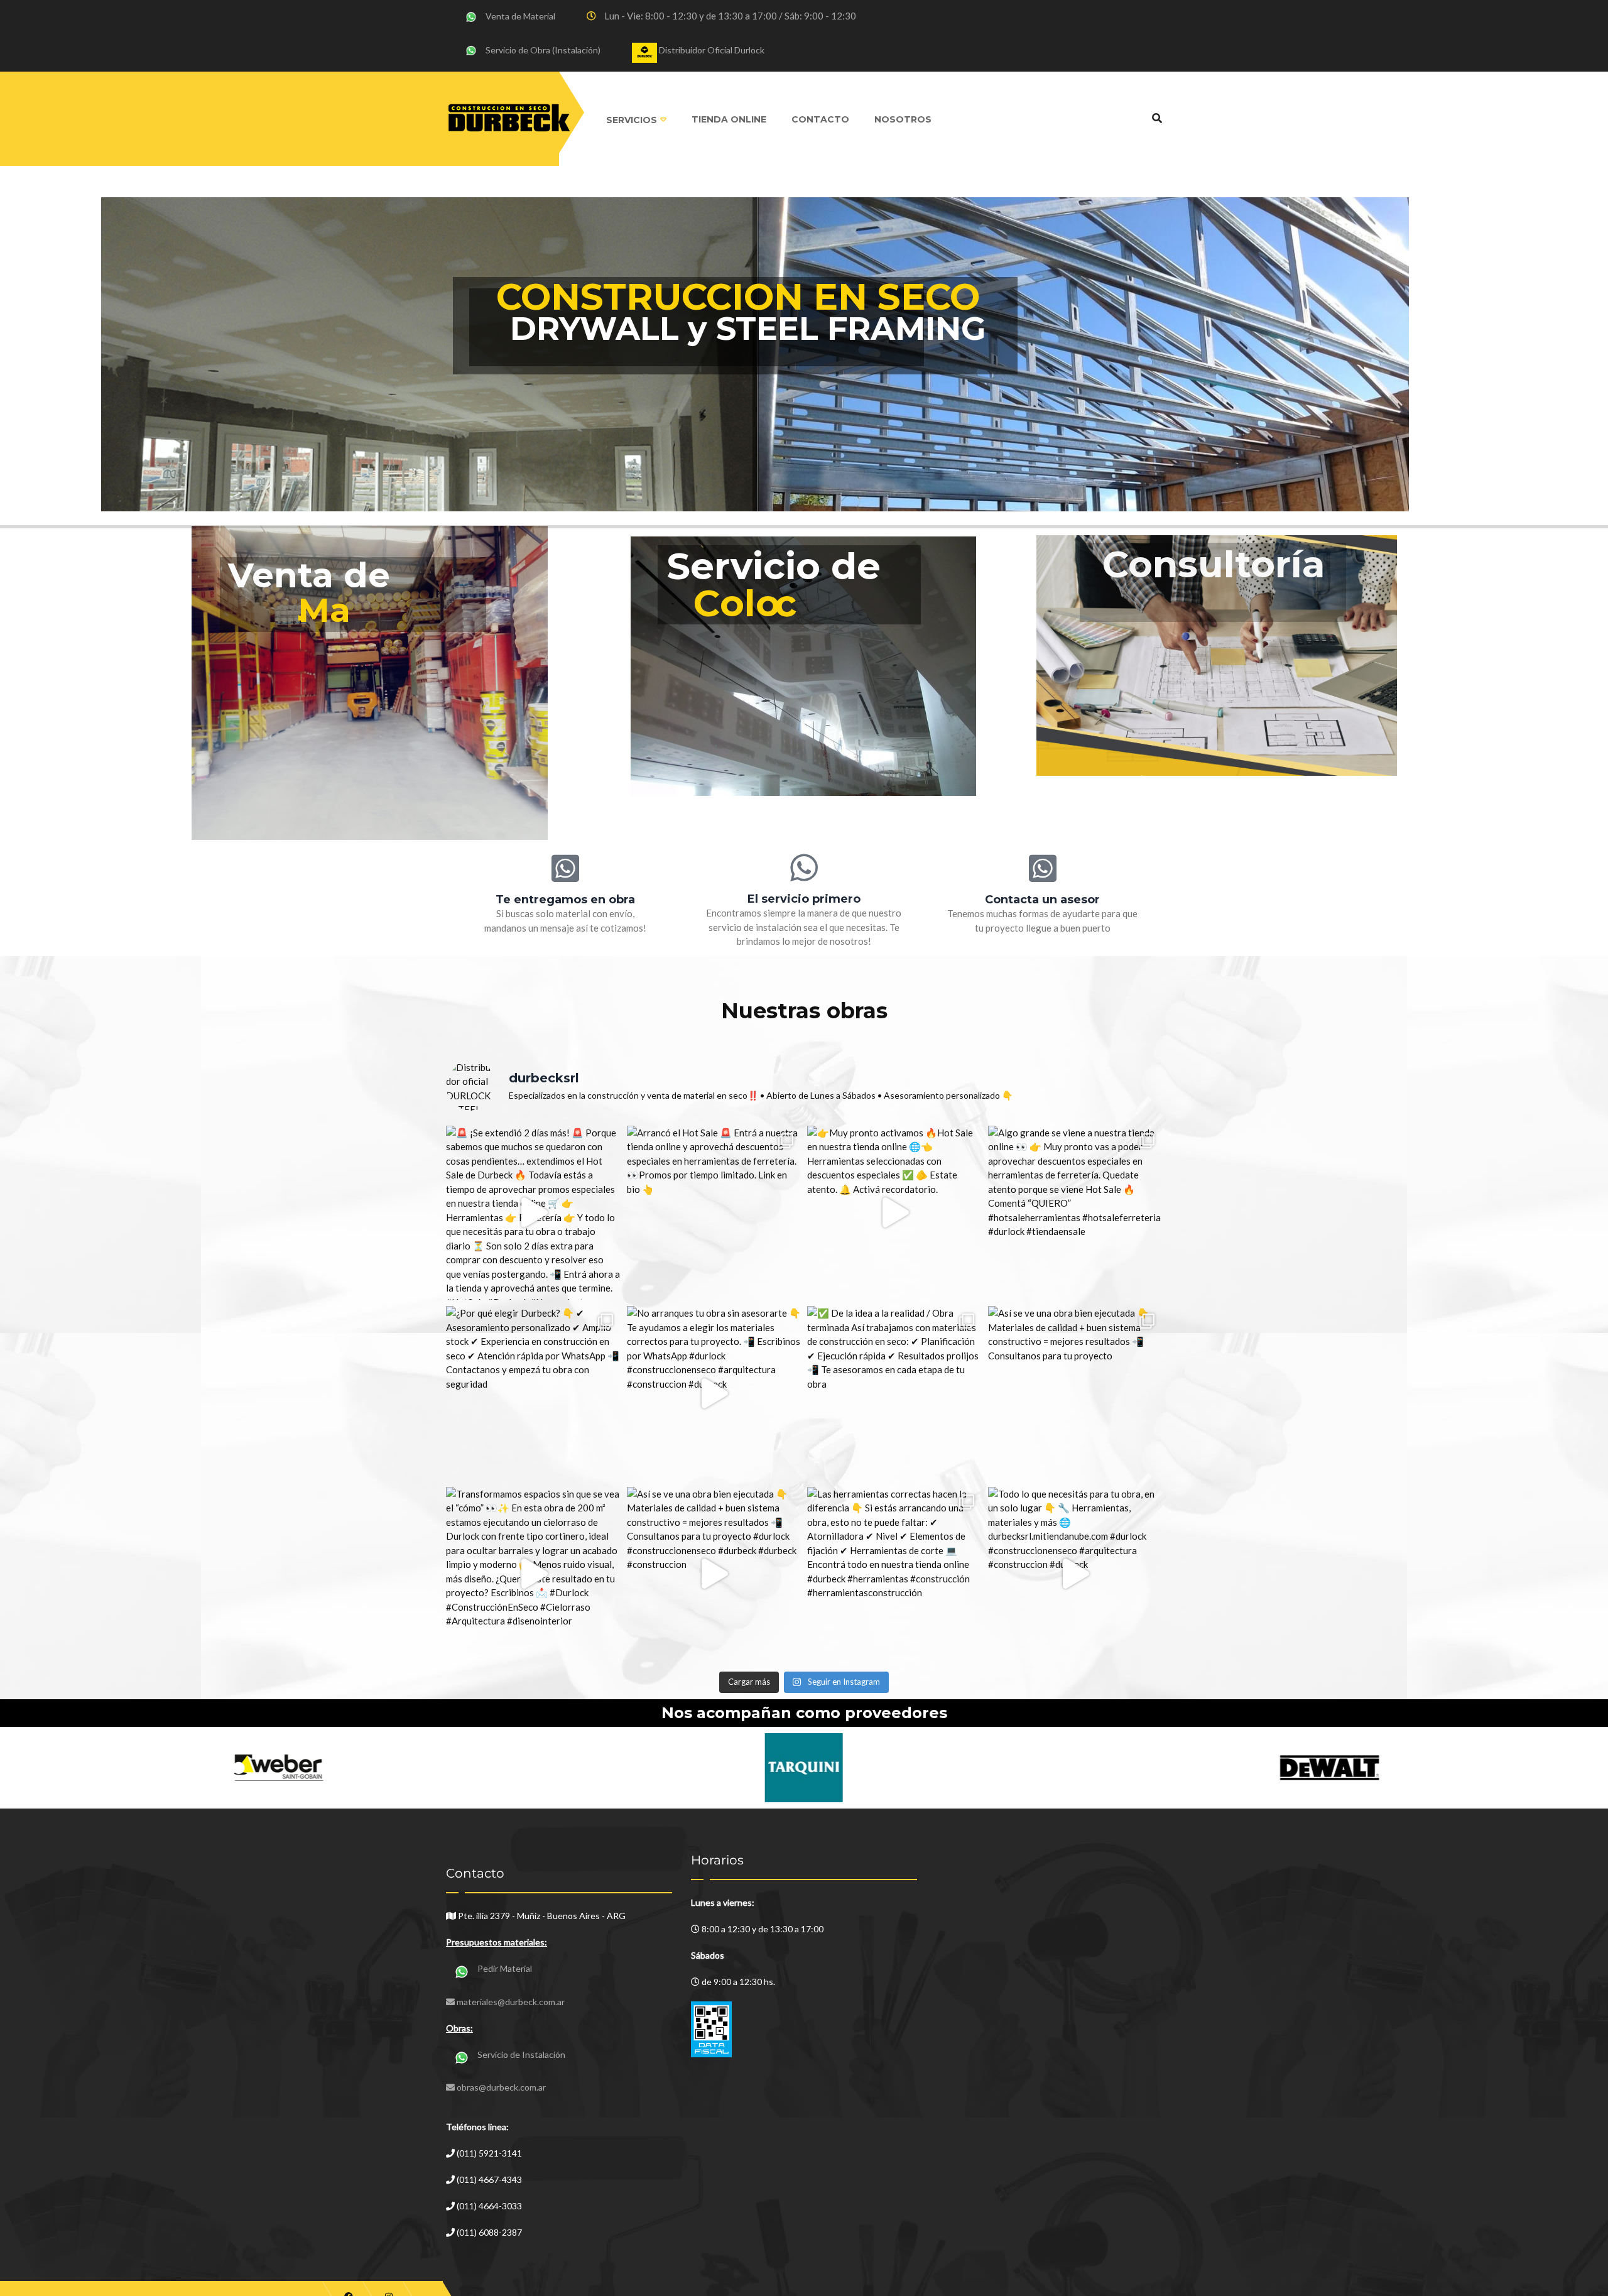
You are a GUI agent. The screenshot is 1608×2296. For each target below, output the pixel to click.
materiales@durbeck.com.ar (511, 2002)
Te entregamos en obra (565, 900)
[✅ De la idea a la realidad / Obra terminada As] (894, 1393)
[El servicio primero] (804, 868)
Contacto (820, 119)
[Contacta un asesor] (1043, 868)
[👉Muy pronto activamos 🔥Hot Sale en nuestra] (894, 1213)
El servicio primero (804, 899)
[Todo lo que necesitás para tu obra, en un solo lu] (1075, 1574)
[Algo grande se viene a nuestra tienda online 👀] (1075, 1213)
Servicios (632, 120)
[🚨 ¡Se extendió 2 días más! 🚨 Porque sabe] (533, 1213)
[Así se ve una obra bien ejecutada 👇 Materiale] (1075, 1393)
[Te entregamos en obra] (565, 868)
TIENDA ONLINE (729, 119)
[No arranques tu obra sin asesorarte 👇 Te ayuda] (714, 1393)
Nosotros (903, 119)
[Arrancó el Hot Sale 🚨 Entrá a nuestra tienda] (714, 1213)
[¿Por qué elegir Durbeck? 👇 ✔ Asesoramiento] (533, 1393)
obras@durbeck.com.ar (501, 2087)
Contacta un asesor (1042, 900)
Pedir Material (505, 1968)
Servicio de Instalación (521, 2054)
